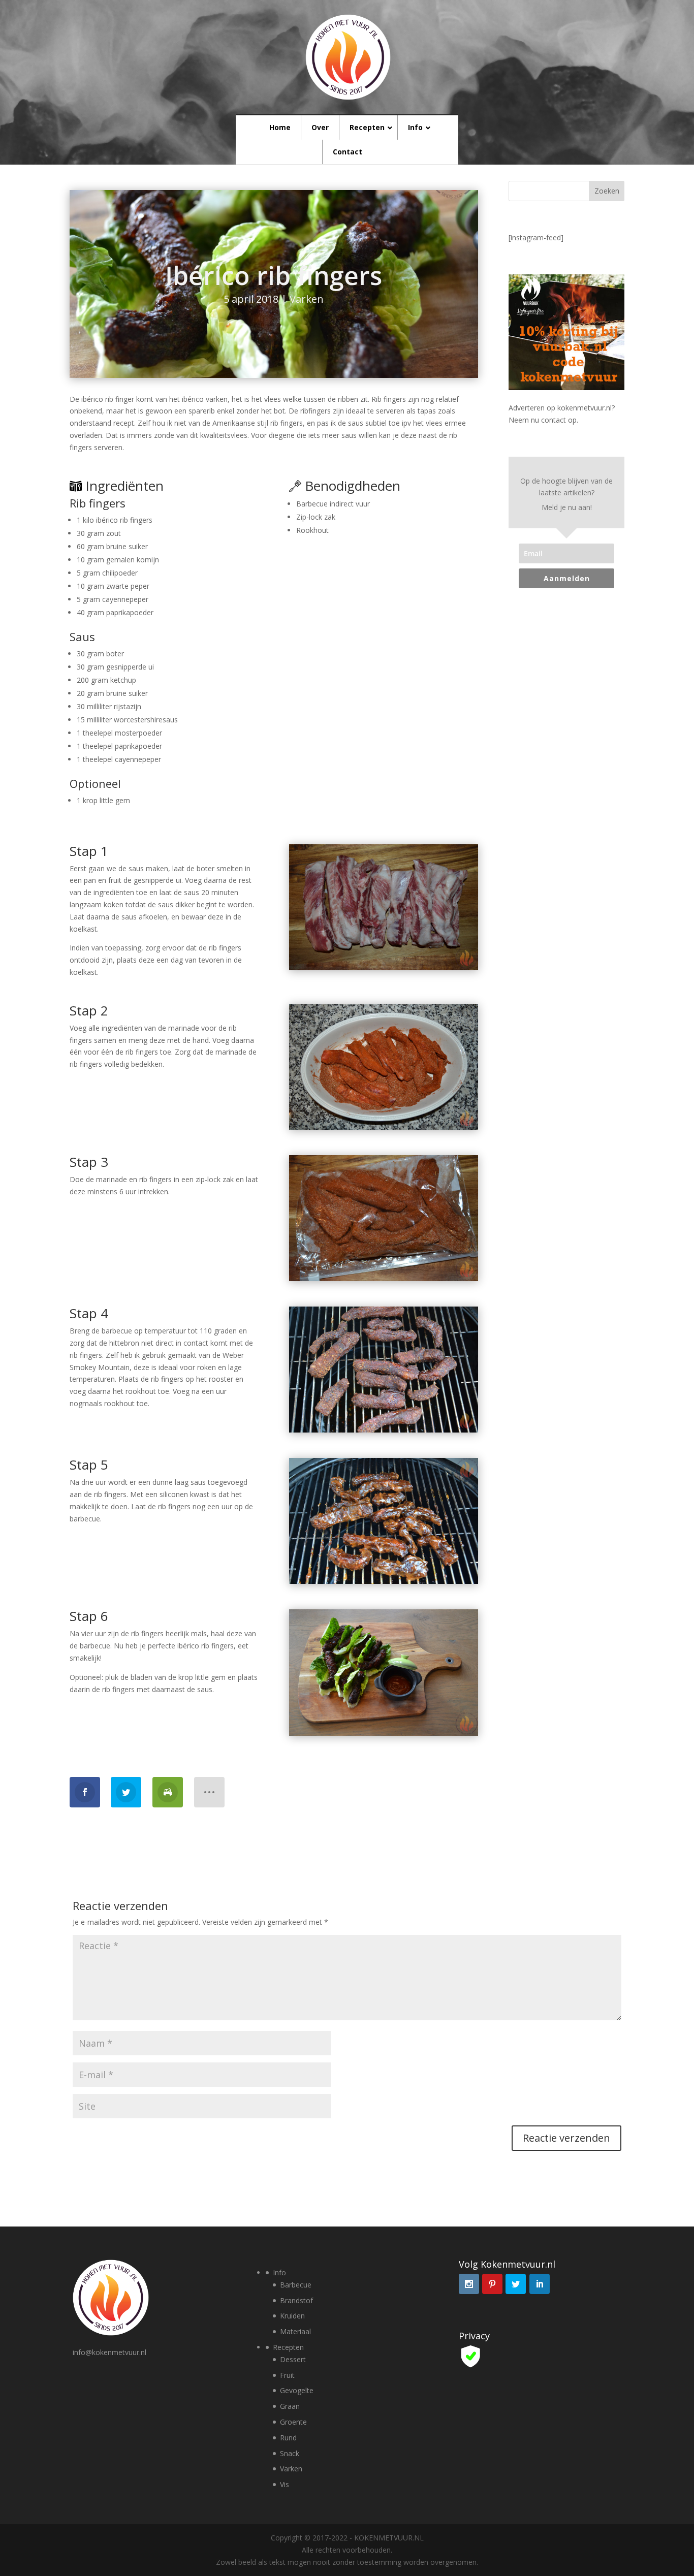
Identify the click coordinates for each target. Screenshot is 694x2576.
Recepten (288, 2347)
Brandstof (296, 2300)
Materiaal (295, 2331)
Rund (288, 2438)
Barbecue (296, 2285)
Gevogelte (297, 2390)
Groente (293, 2422)
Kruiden (292, 2316)
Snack (290, 2453)
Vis (285, 2484)
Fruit (287, 2375)
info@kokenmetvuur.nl (109, 2352)
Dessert (293, 2359)
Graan (290, 2406)
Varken (307, 299)
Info (279, 2272)
